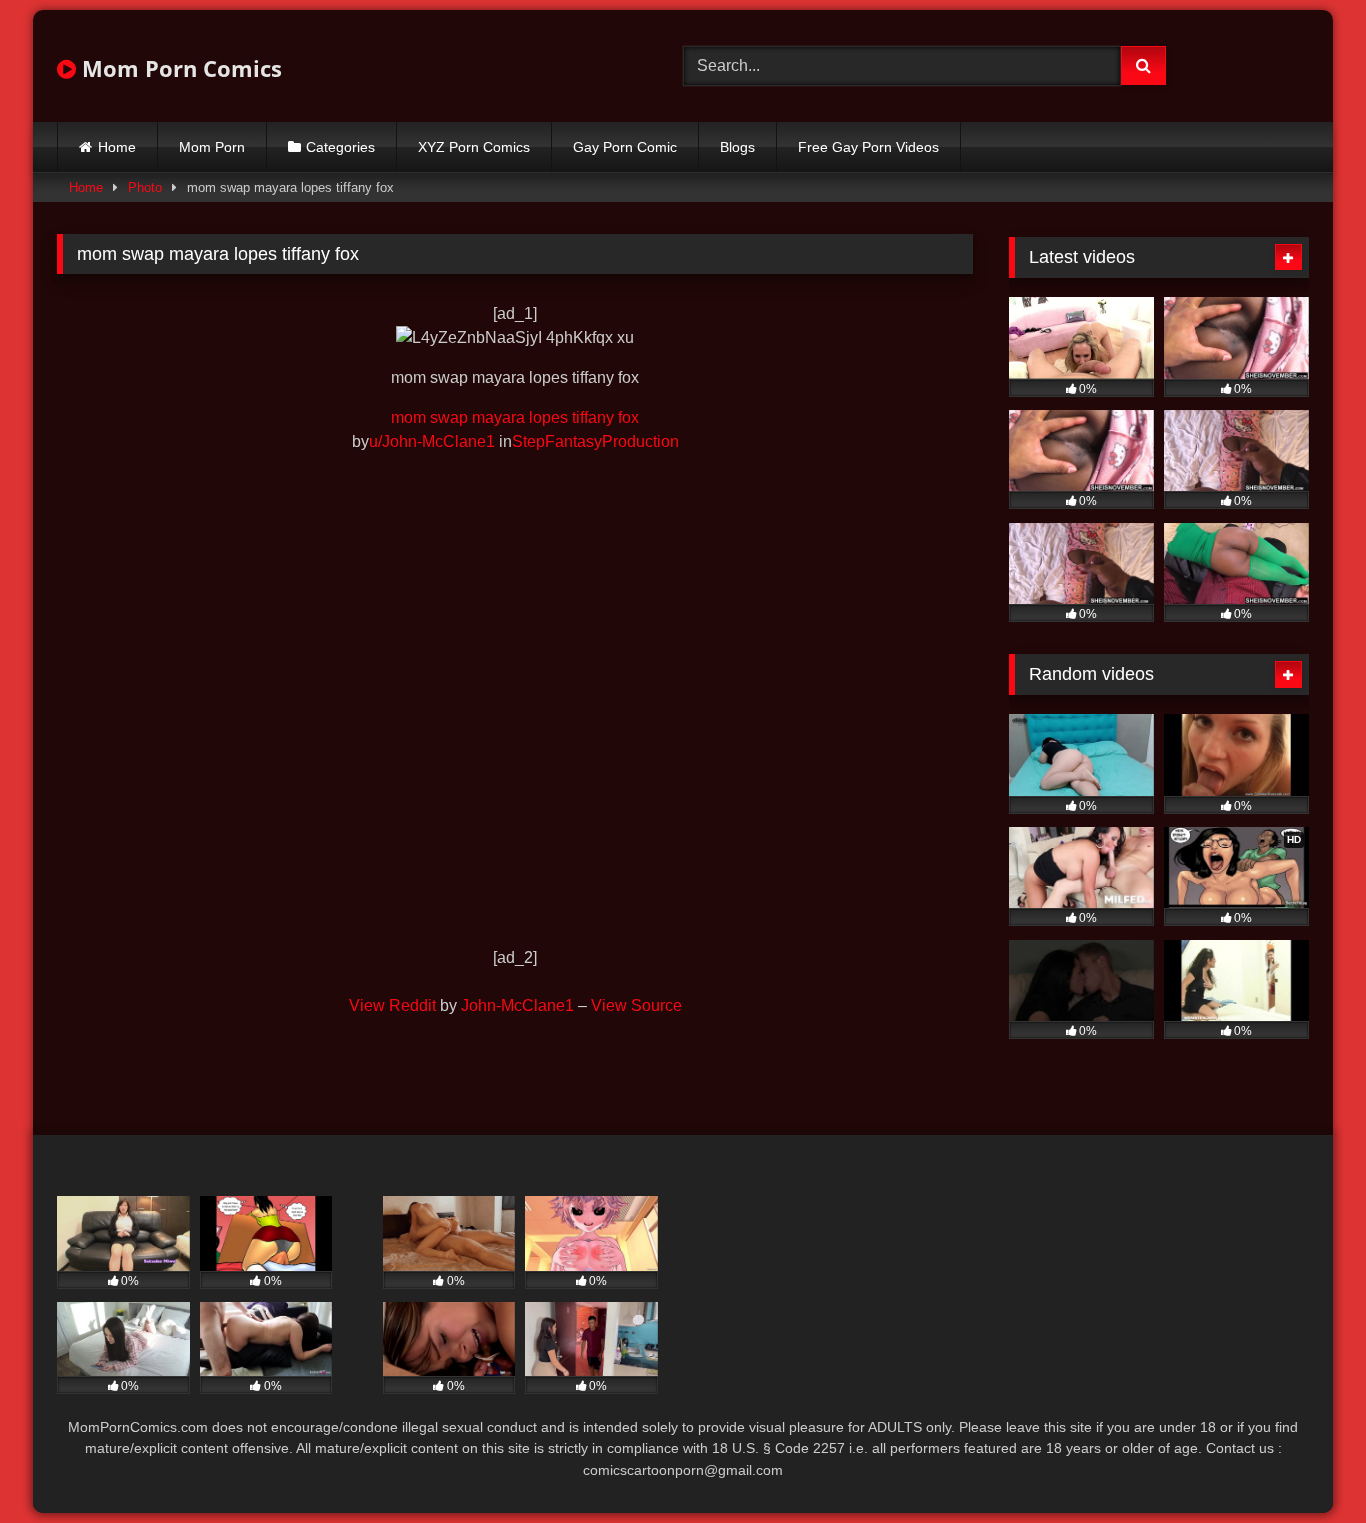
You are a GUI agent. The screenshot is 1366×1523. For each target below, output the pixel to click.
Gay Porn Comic (625, 147)
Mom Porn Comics (179, 68)
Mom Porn (212, 147)
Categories (340, 147)
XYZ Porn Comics (474, 147)
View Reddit (392, 1005)
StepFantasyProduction (595, 441)
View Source (636, 1005)
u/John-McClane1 (432, 441)
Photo (145, 187)
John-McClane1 (517, 1005)
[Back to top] (1304, 1463)
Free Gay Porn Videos (868, 147)
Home (117, 147)
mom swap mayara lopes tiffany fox (515, 417)
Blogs (737, 147)
